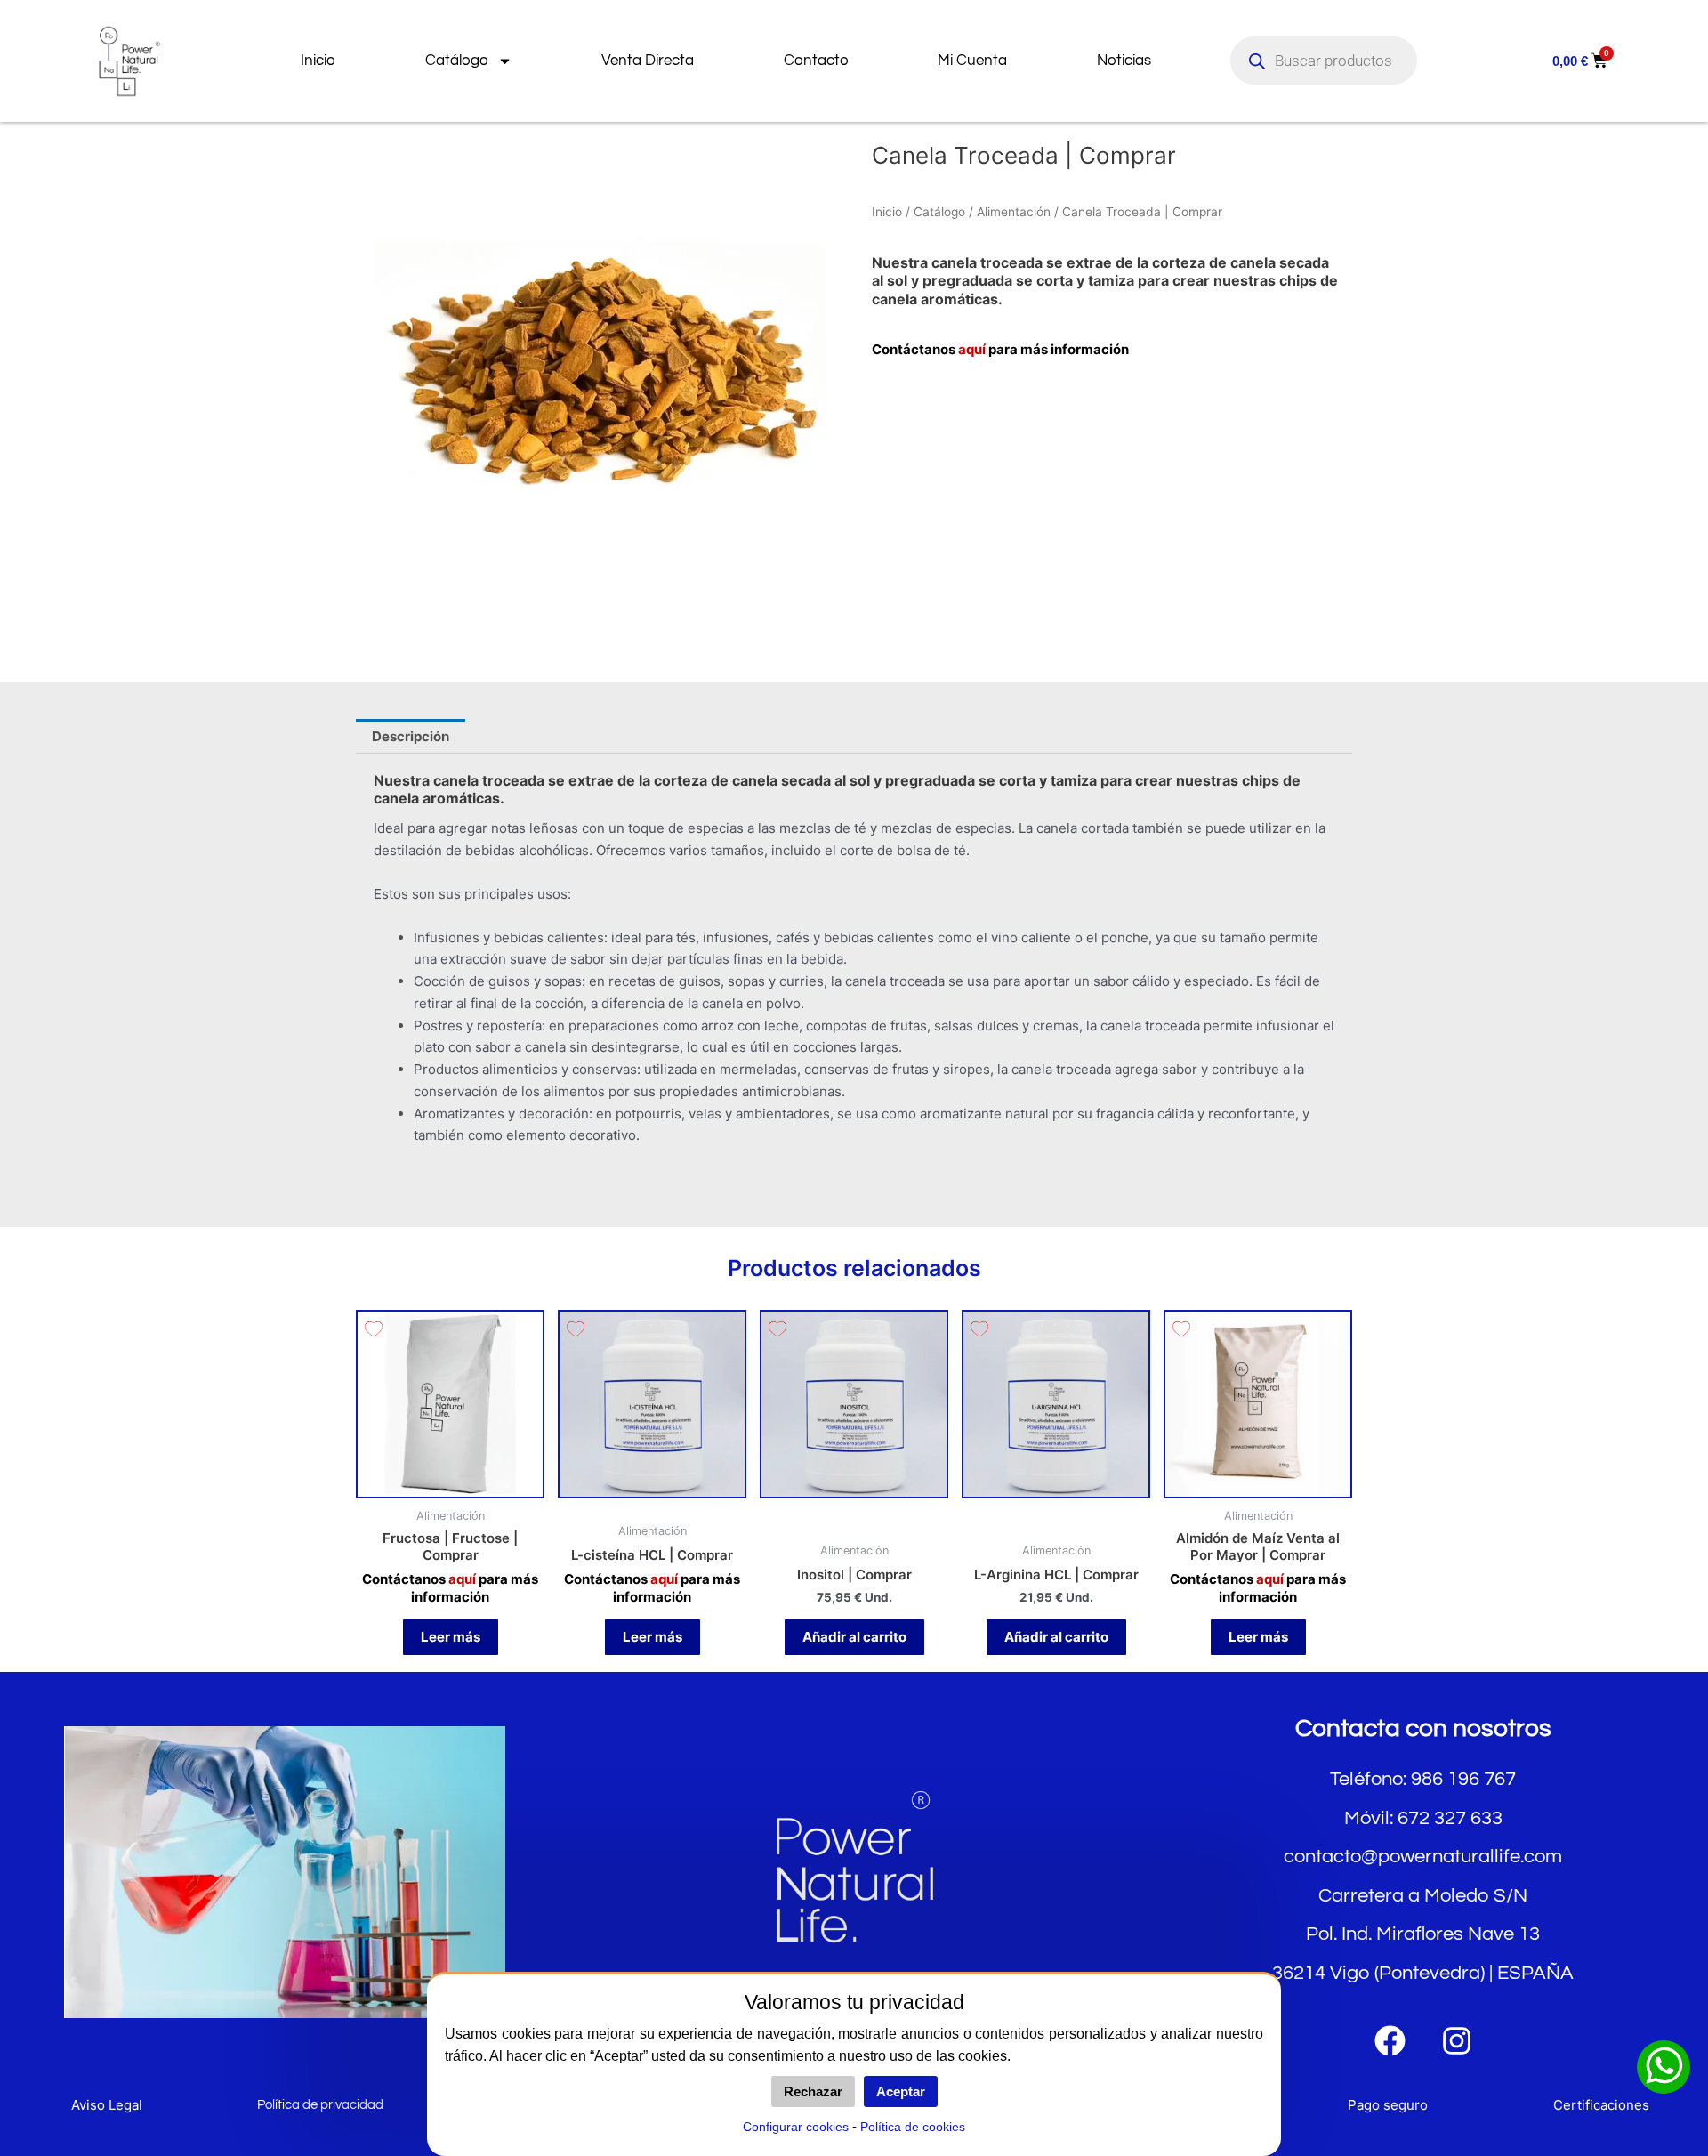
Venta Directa (648, 61)
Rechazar (813, 2091)
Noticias (1124, 61)
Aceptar (901, 2091)
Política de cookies (913, 2127)
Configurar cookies (796, 2127)
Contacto (816, 61)
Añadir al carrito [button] (854, 1637)
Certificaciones (1601, 2105)
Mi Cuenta (972, 61)
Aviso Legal (107, 2105)
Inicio (318, 61)
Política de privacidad (320, 2105)
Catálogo (457, 61)
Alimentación (1014, 212)
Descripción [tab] (411, 736)
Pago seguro (1388, 2105)
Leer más (451, 1637)
